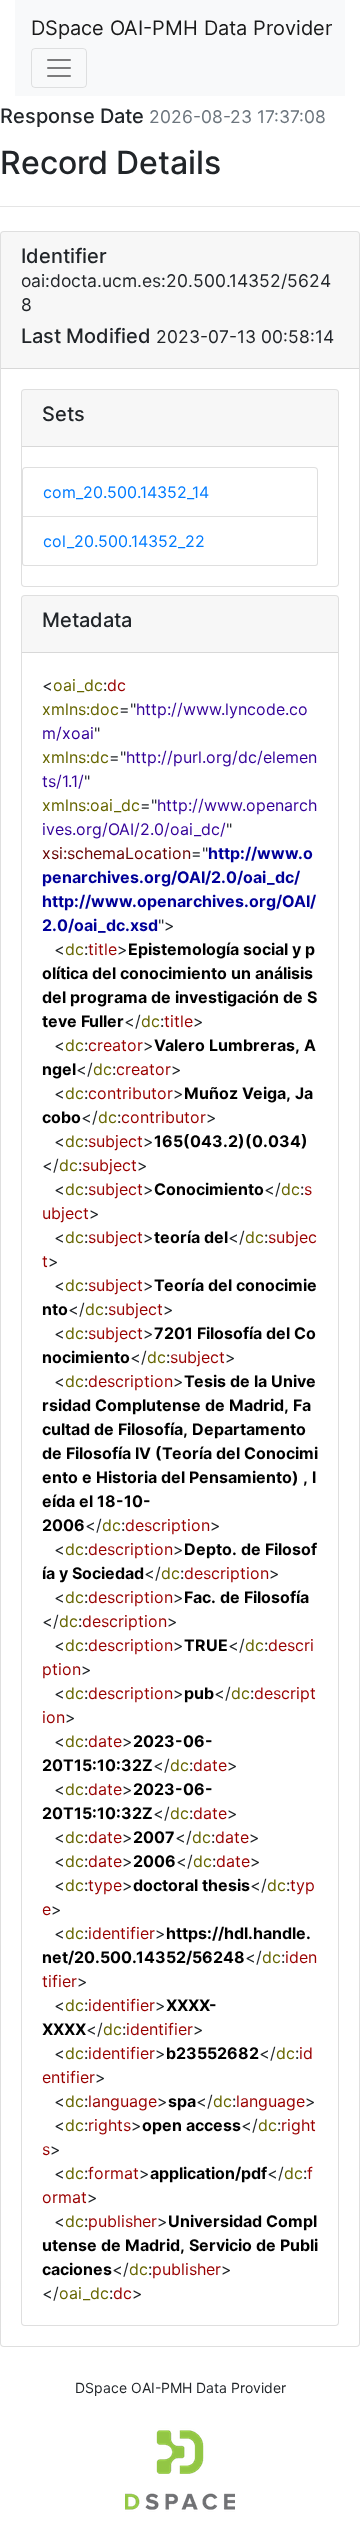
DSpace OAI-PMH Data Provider (181, 28)
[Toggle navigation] (59, 68)
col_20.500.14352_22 (124, 541)
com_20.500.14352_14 (126, 492)
